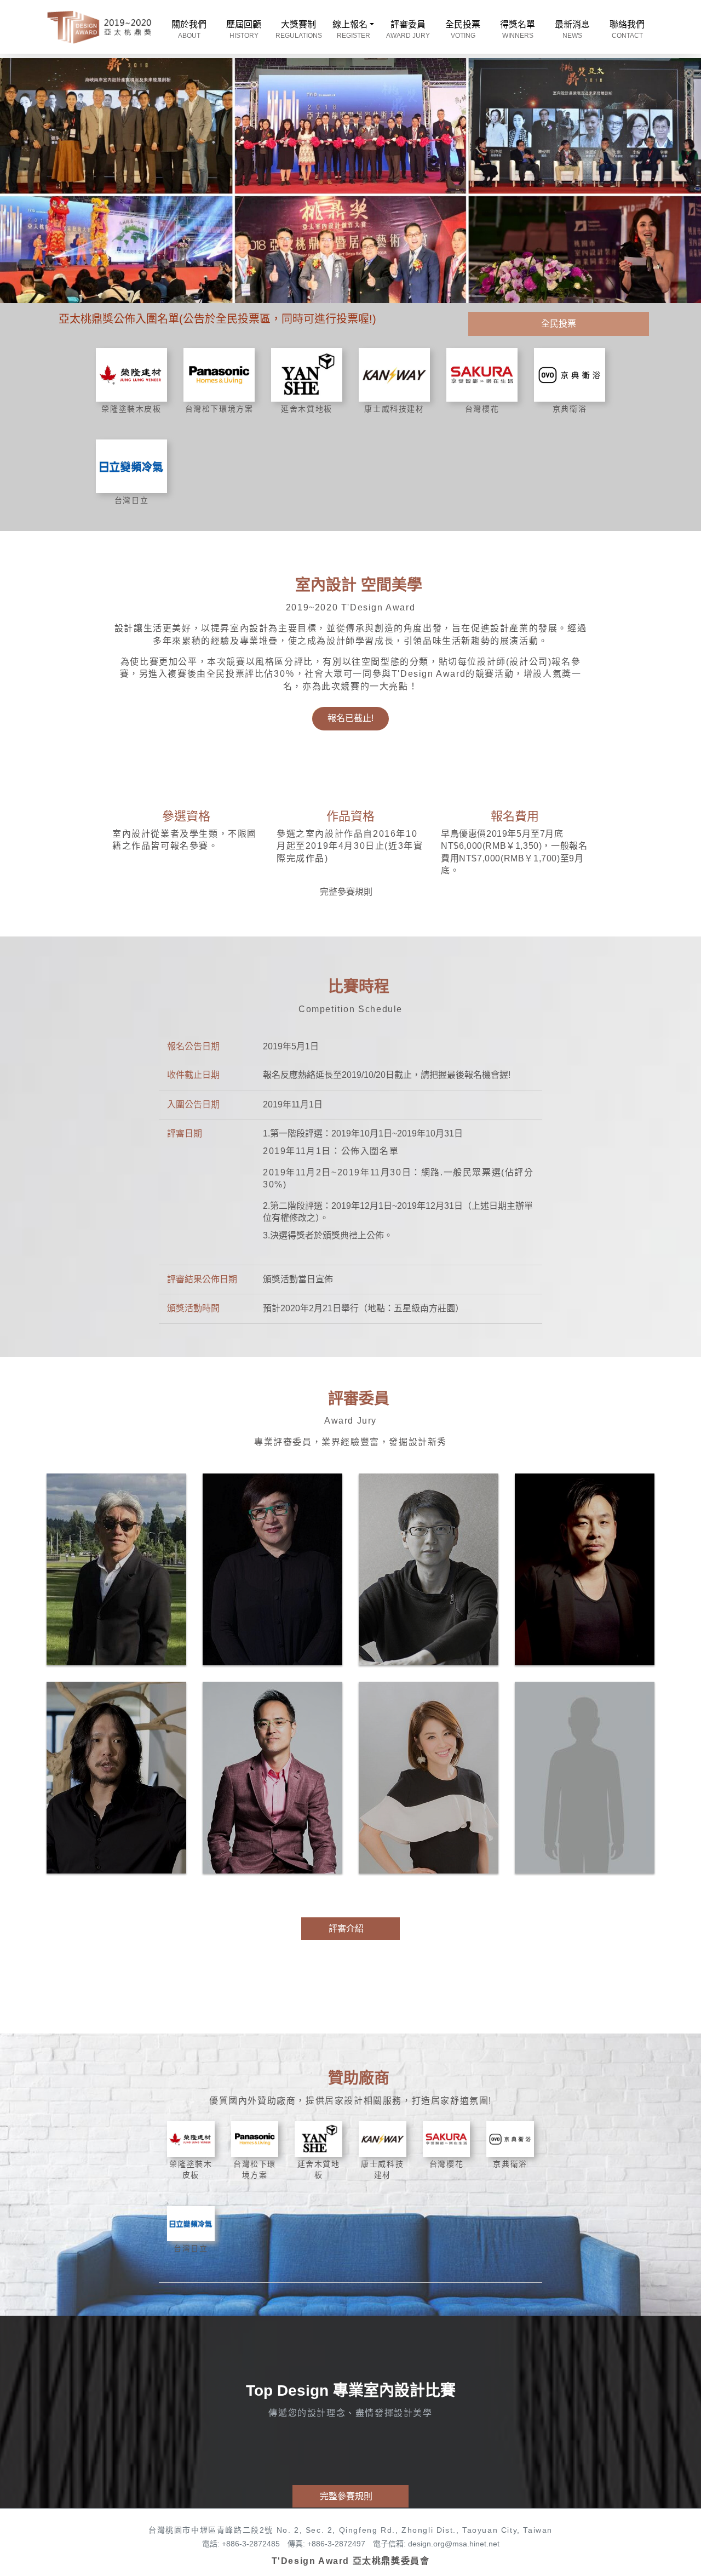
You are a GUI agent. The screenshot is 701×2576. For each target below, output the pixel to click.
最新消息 (572, 29)
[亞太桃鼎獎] (100, 27)
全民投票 (463, 29)
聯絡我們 (627, 29)
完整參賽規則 (347, 892)
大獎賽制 (299, 29)
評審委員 (408, 29)
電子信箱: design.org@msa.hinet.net (436, 2544)
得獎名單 (518, 29)
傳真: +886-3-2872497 (326, 2544)
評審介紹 (347, 1929)
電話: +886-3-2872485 (241, 2544)
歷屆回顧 (244, 29)
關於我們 (189, 29)
